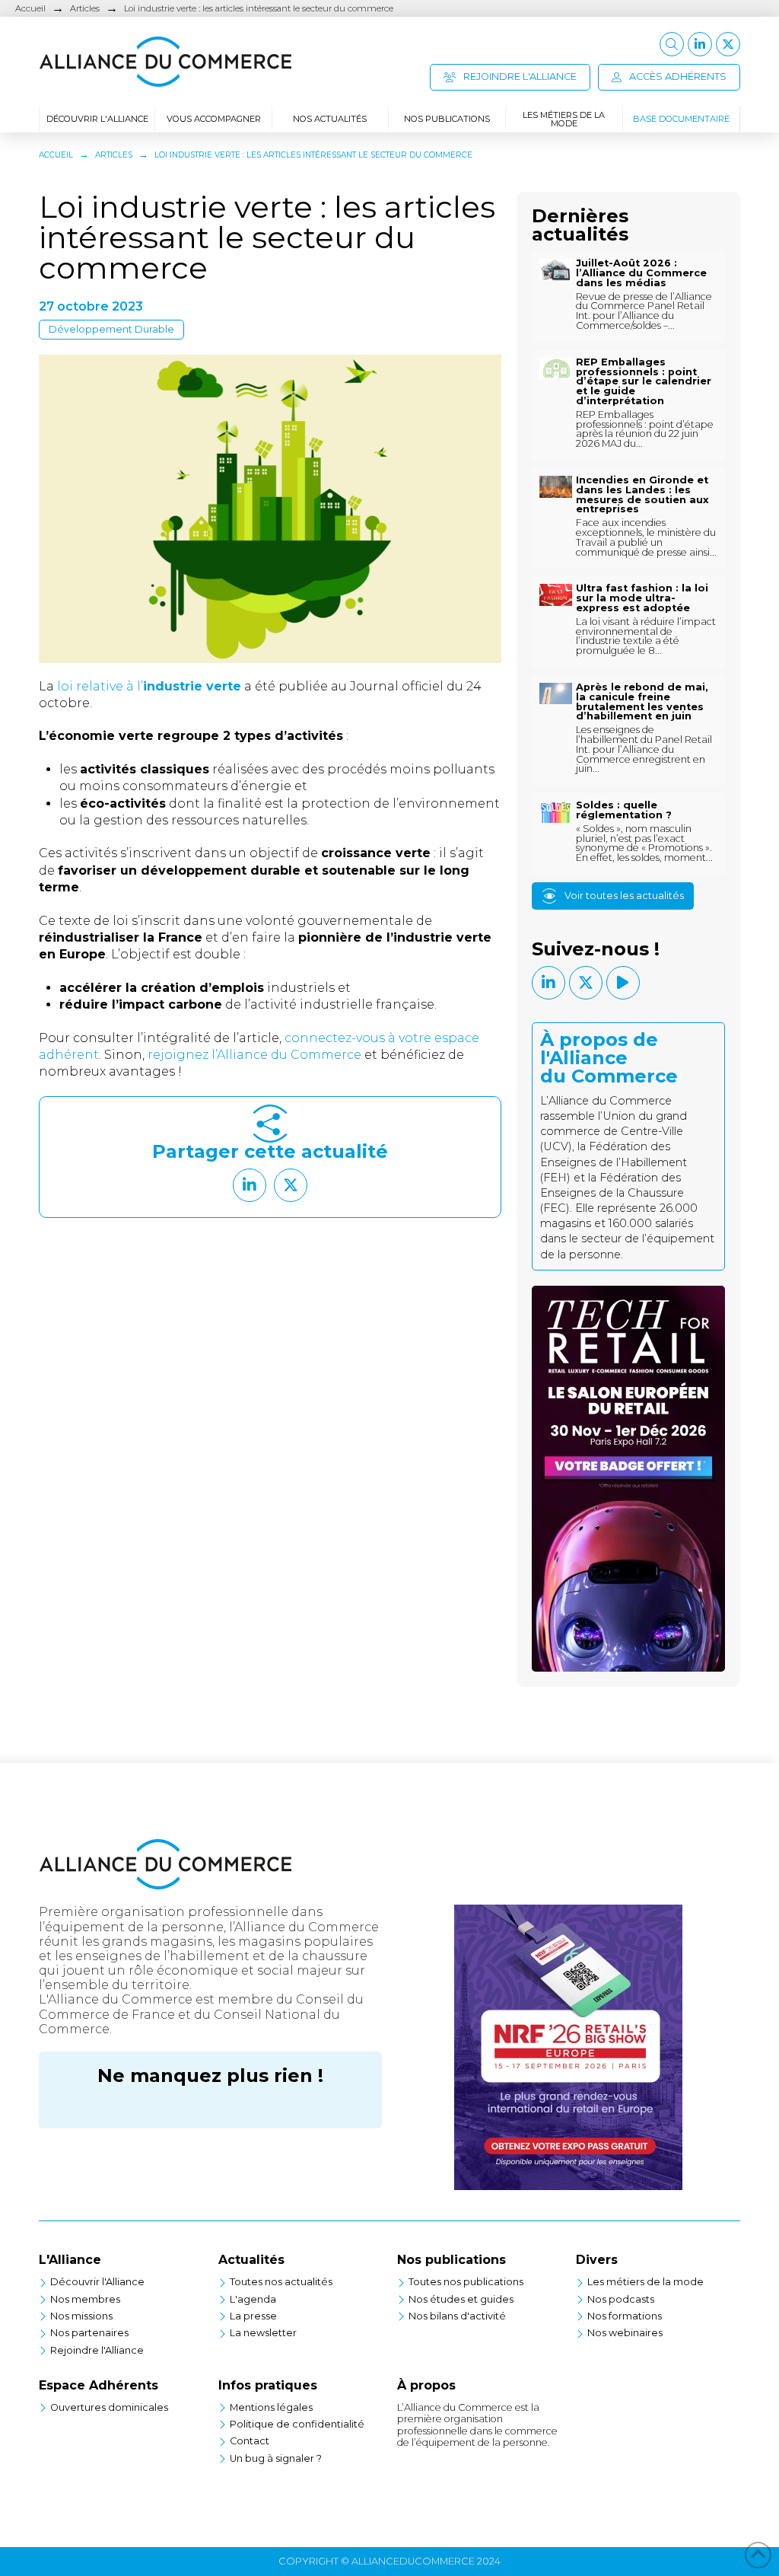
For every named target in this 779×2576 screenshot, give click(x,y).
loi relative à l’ (149, 686)
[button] (672, 44)
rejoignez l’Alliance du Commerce (256, 1055)
